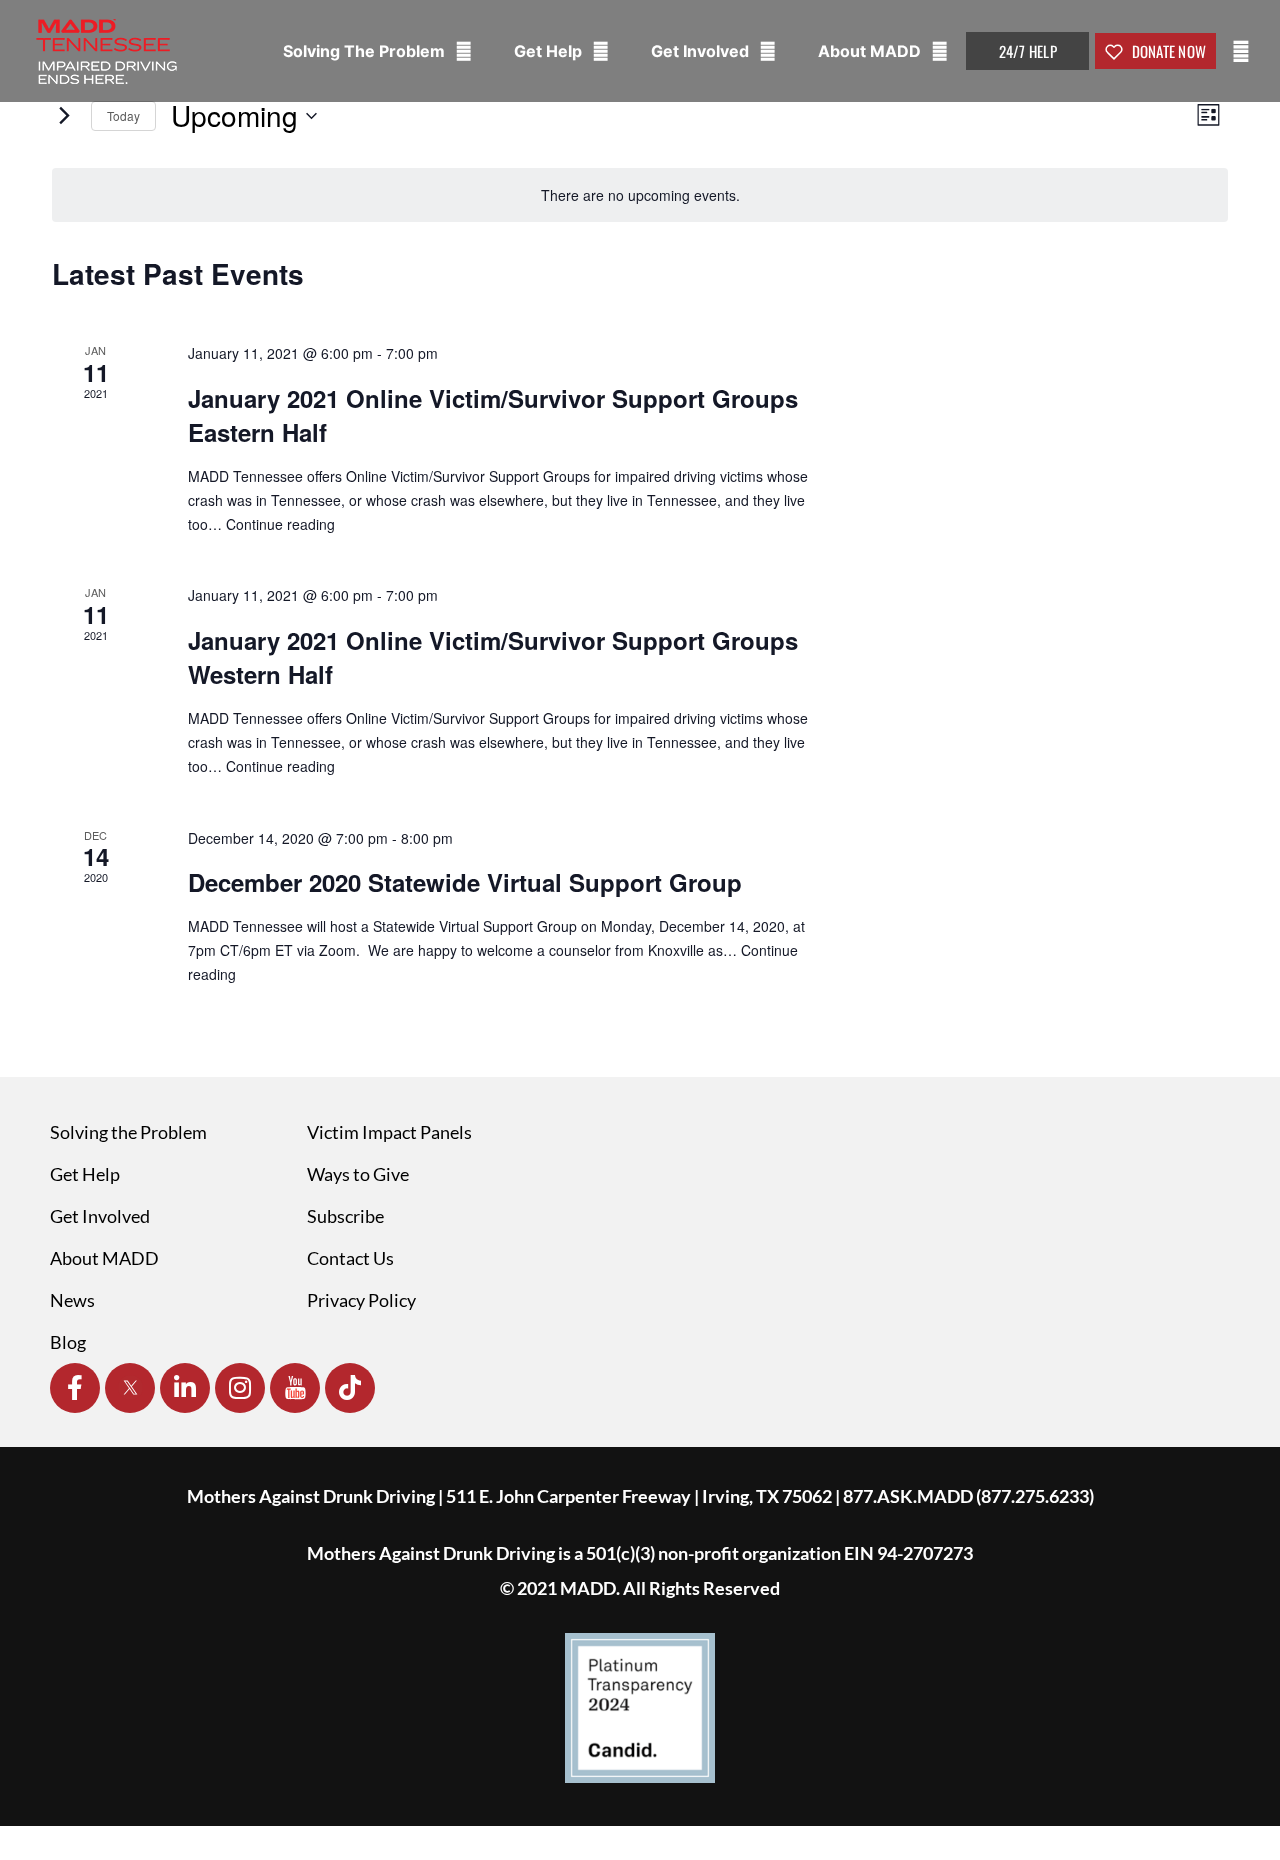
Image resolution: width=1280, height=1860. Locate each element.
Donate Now (1167, 51)
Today (123, 115)
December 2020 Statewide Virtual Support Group (465, 882)
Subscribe (345, 1216)
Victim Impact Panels (389, 1132)
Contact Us (350, 1258)
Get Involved (702, 51)
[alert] (640, 195)
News (72, 1300)
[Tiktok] (350, 1388)
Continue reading (280, 524)
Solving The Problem (366, 51)
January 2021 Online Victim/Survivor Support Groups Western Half (493, 657)
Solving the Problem (128, 1132)
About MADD (871, 51)
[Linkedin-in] (185, 1388)
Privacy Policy (361, 1300)
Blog (68, 1342)
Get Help (550, 51)
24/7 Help (1028, 51)
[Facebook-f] (75, 1388)
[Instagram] (240, 1388)
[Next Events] (64, 116)
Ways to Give (358, 1174)
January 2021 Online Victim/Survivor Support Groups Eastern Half (493, 415)
